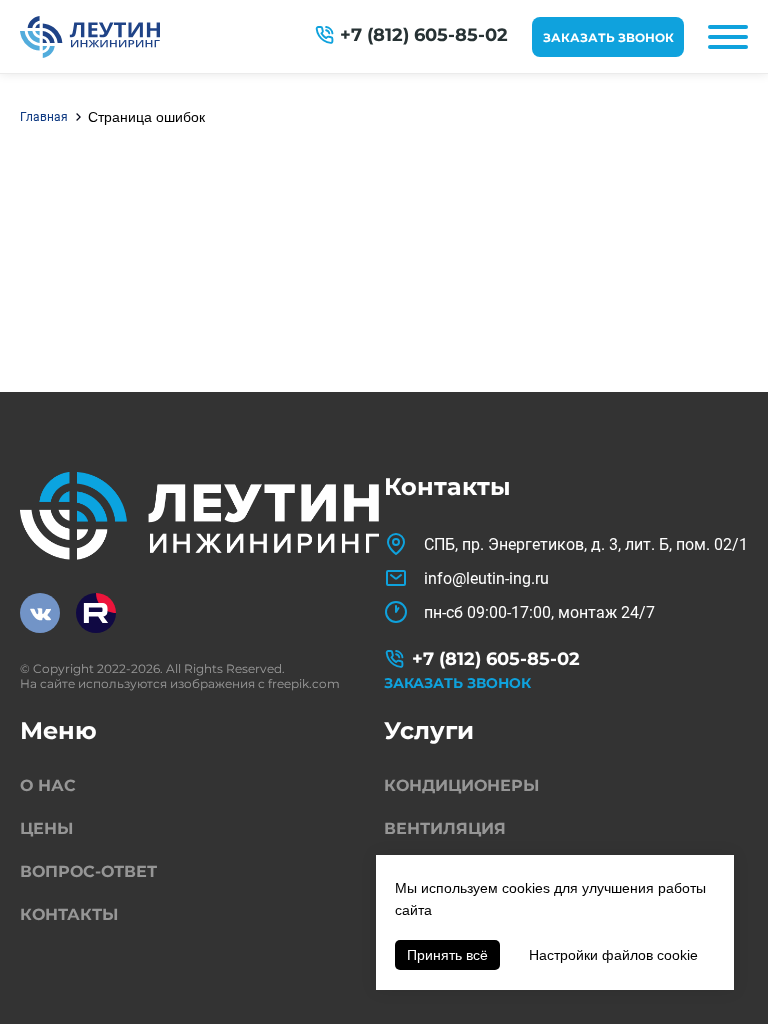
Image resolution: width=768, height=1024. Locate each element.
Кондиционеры (461, 785)
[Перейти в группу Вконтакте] (40, 613)
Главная (44, 117)
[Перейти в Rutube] (96, 613)
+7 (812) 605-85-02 (424, 35)
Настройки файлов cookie (613, 955)
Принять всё (447, 955)
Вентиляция (445, 828)
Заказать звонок (608, 37)
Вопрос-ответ (88, 871)
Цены (46, 828)
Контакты (69, 914)
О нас (48, 785)
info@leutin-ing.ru (486, 578)
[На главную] (90, 37)
